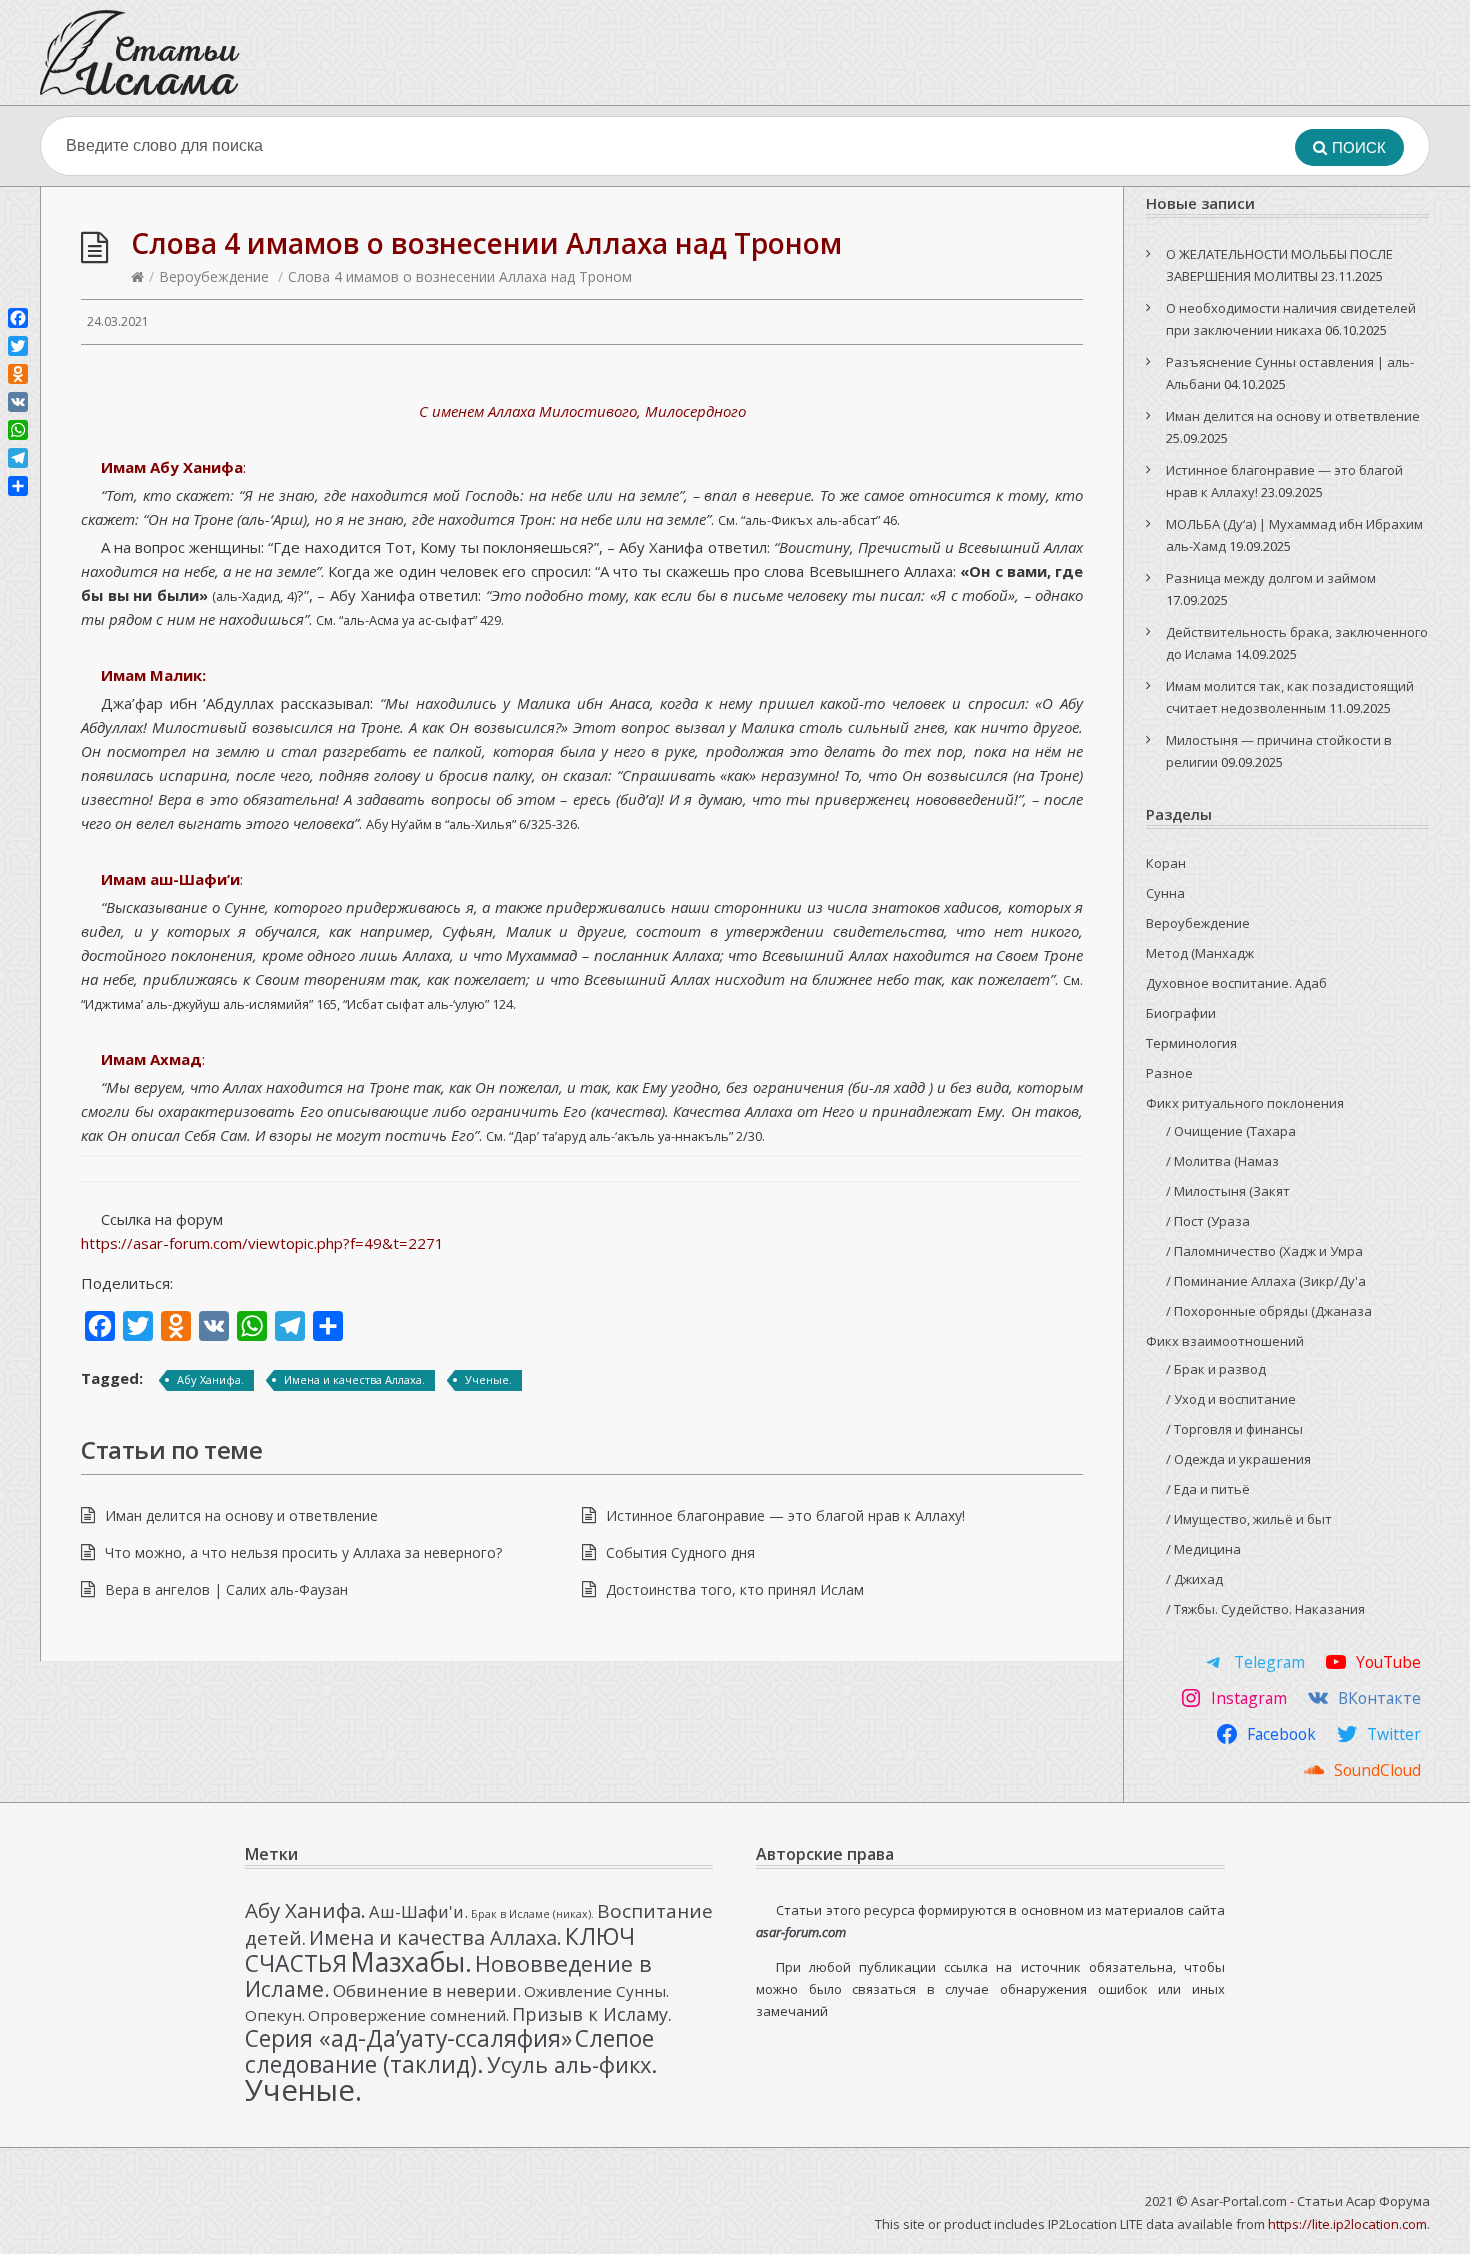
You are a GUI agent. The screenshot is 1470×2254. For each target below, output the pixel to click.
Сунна (1165, 893)
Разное (1169, 1073)
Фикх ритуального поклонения (1245, 1103)
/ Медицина (1203, 1549)
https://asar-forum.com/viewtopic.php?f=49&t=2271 (262, 1243)
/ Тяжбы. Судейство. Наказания (1265, 1609)
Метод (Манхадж (1200, 953)
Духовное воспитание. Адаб (1236, 983)
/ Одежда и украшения (1238, 1459)
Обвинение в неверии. (427, 1990)
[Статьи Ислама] (140, 52)
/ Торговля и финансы (1234, 1429)
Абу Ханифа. (210, 1379)
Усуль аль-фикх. (572, 2064)
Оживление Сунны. (596, 1991)
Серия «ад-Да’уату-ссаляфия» (408, 2038)
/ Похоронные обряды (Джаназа (1269, 1311)
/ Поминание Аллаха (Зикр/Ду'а (1266, 1281)
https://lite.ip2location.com (1347, 2224)
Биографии (1181, 1013)
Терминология (1191, 1043)
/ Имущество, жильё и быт (1249, 1519)
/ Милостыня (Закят (1228, 1191)
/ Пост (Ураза (1208, 1221)
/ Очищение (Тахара (1231, 1131)
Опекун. (275, 2015)
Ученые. (488, 1379)
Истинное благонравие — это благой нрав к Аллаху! (785, 1515)
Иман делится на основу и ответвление (241, 1515)
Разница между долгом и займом (1271, 578)
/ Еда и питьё (1208, 1489)
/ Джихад (1194, 1579)
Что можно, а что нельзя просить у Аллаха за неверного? (303, 1552)
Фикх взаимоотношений (1225, 1341)
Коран (1166, 863)
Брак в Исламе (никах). (532, 1914)
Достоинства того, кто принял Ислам (735, 1589)
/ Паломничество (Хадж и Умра (1264, 1251)
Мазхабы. (411, 1962)
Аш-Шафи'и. (418, 1911)
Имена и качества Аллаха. (354, 1379)
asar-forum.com (801, 1932)
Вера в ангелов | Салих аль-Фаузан (226, 1589)
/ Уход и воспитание (1231, 1399)
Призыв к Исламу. (592, 2014)
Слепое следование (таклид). (449, 2051)
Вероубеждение (214, 276)
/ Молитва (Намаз (1222, 1161)
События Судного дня (680, 1552)
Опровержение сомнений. (408, 2015)
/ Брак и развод (1216, 1369)
